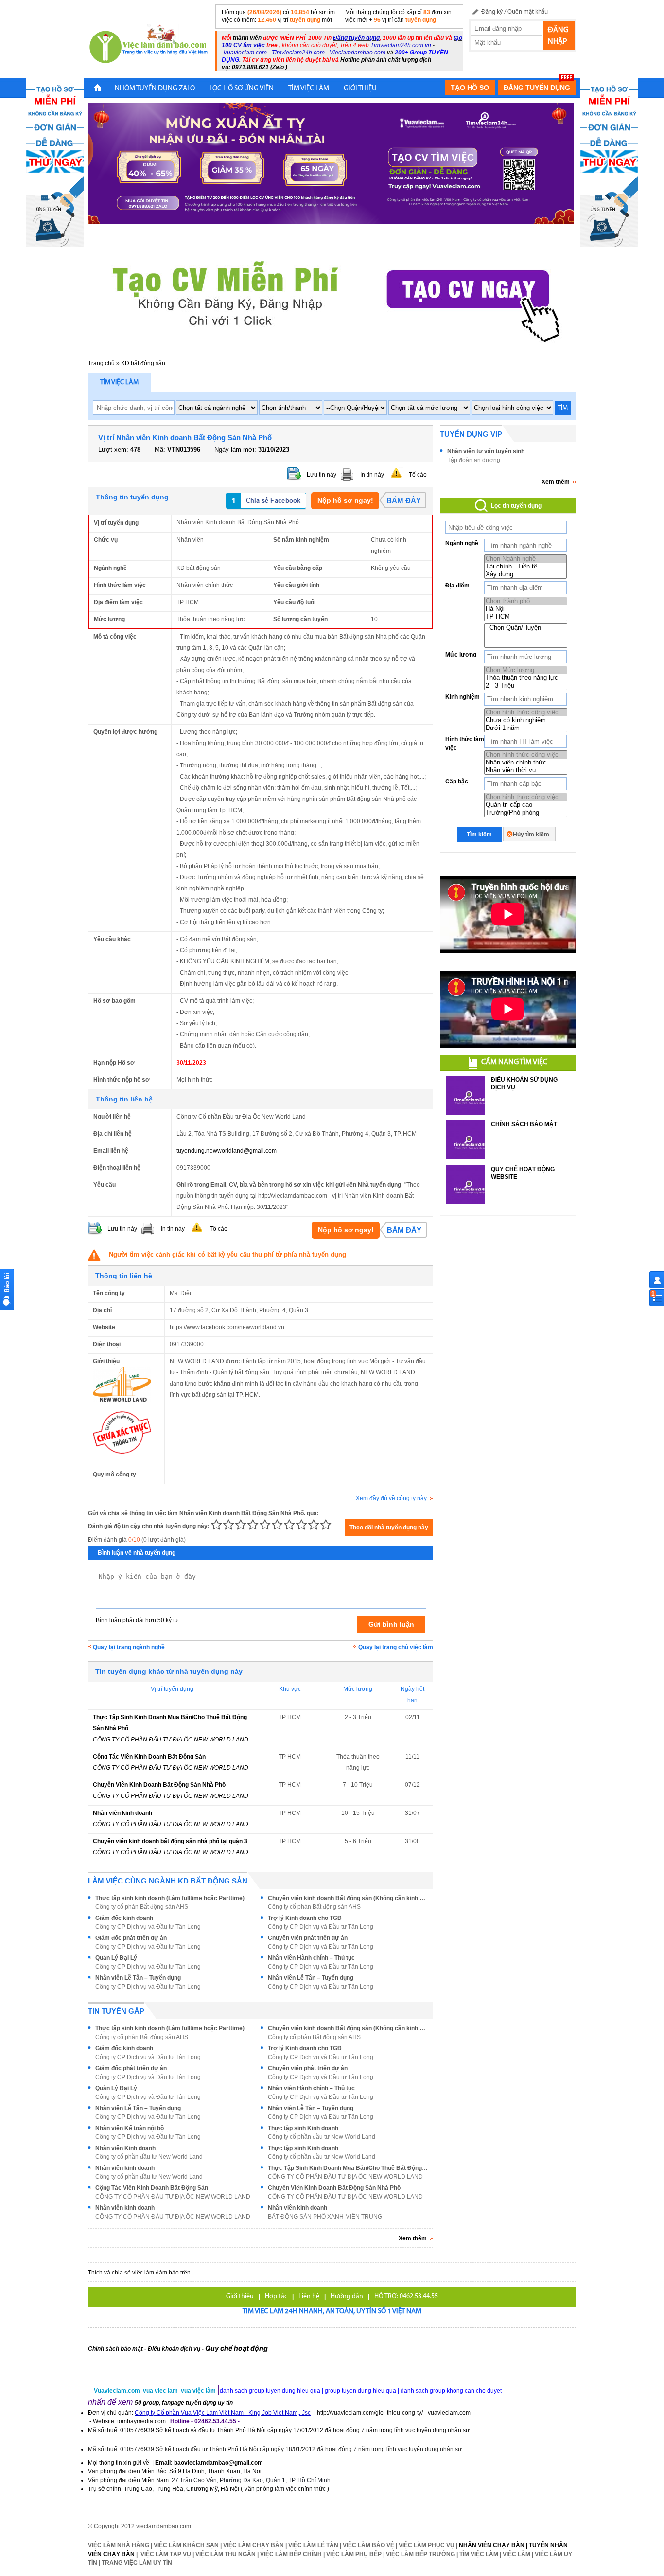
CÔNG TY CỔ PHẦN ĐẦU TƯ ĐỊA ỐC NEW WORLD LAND (171, 1740)
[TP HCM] (526, 617)
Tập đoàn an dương (474, 460)
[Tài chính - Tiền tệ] (525, 567)
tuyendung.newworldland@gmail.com (227, 1151)
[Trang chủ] (98, 89)
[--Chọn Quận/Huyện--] (526, 628)
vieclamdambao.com (164, 2526)
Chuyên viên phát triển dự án (308, 1938)
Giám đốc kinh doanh (124, 1918)
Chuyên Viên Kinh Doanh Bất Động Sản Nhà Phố (159, 1785)
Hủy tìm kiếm (531, 835)
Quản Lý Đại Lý (116, 1958)
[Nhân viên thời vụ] (526, 770)
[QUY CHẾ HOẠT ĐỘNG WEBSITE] (466, 1185)
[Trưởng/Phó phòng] (526, 813)
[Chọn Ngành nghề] (525, 559)
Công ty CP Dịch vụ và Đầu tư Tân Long (148, 1927)
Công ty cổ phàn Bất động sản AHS (142, 1907)
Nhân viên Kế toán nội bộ (130, 2128)
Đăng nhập (558, 36)
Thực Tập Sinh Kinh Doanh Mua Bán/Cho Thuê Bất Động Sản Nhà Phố (348, 2168)
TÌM (563, 408)
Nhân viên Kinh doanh (125, 2148)
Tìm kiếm (479, 835)
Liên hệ (309, 2297)
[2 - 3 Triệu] (526, 686)
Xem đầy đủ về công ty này (391, 1498)
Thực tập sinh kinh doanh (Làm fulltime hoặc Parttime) (170, 1898)
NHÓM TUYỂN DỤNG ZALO (155, 89)
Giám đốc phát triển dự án (131, 1938)
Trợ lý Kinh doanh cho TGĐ (305, 1918)
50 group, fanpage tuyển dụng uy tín (184, 2403)
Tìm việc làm (119, 382)
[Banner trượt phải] (609, 162)
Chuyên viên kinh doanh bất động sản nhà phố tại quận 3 (170, 1841)
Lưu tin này (322, 475)
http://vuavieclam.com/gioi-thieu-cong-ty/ (370, 2413)
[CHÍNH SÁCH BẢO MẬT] (466, 1140)
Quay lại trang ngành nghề (129, 1647)
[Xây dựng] (525, 574)
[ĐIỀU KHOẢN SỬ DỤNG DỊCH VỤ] (466, 1095)
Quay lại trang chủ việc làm (396, 1647)
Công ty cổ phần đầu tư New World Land (322, 2137)
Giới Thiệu (360, 89)
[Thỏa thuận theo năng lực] (526, 678)
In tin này (372, 475)
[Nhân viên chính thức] (526, 763)
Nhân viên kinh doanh (122, 1813)
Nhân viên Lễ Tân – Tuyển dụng (138, 1978)
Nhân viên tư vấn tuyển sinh (486, 451)
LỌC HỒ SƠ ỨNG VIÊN (242, 89)
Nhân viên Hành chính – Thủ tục (311, 1958)
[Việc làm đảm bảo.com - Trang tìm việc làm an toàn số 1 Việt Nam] (149, 45)
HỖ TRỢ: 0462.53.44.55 (406, 2297)
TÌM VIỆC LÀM (309, 89)
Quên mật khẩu (528, 12)
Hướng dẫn (347, 2297)
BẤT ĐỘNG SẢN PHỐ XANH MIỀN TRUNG (325, 2217)
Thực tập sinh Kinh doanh (303, 2128)
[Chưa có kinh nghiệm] (526, 720)
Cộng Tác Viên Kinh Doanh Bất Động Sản (149, 1757)
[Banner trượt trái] (55, 162)
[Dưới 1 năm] (526, 728)
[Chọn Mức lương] (526, 670)
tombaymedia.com (141, 2421)
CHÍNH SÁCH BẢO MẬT (524, 1124)
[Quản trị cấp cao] (526, 805)
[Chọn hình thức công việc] (526, 712)
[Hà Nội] (526, 609)
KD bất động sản (143, 363)
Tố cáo (418, 475)
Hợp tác (276, 2297)
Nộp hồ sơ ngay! (345, 500)
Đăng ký (492, 12)
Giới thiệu (240, 2297)
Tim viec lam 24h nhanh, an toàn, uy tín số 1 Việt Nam (332, 2312)
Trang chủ (101, 363)
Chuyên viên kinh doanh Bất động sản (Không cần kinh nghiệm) (348, 1898)
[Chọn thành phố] (526, 601)
